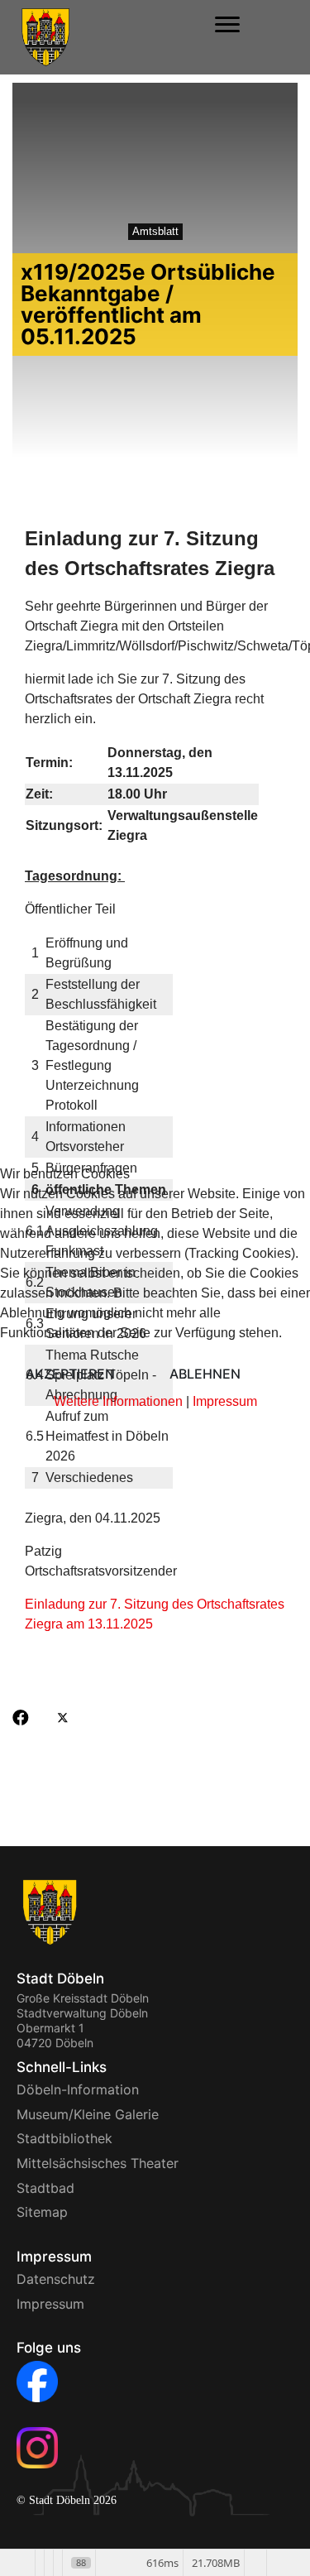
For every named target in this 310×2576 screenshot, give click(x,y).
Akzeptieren (70, 1374)
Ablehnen (205, 1374)
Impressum (225, 1401)
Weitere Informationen (118, 1401)
